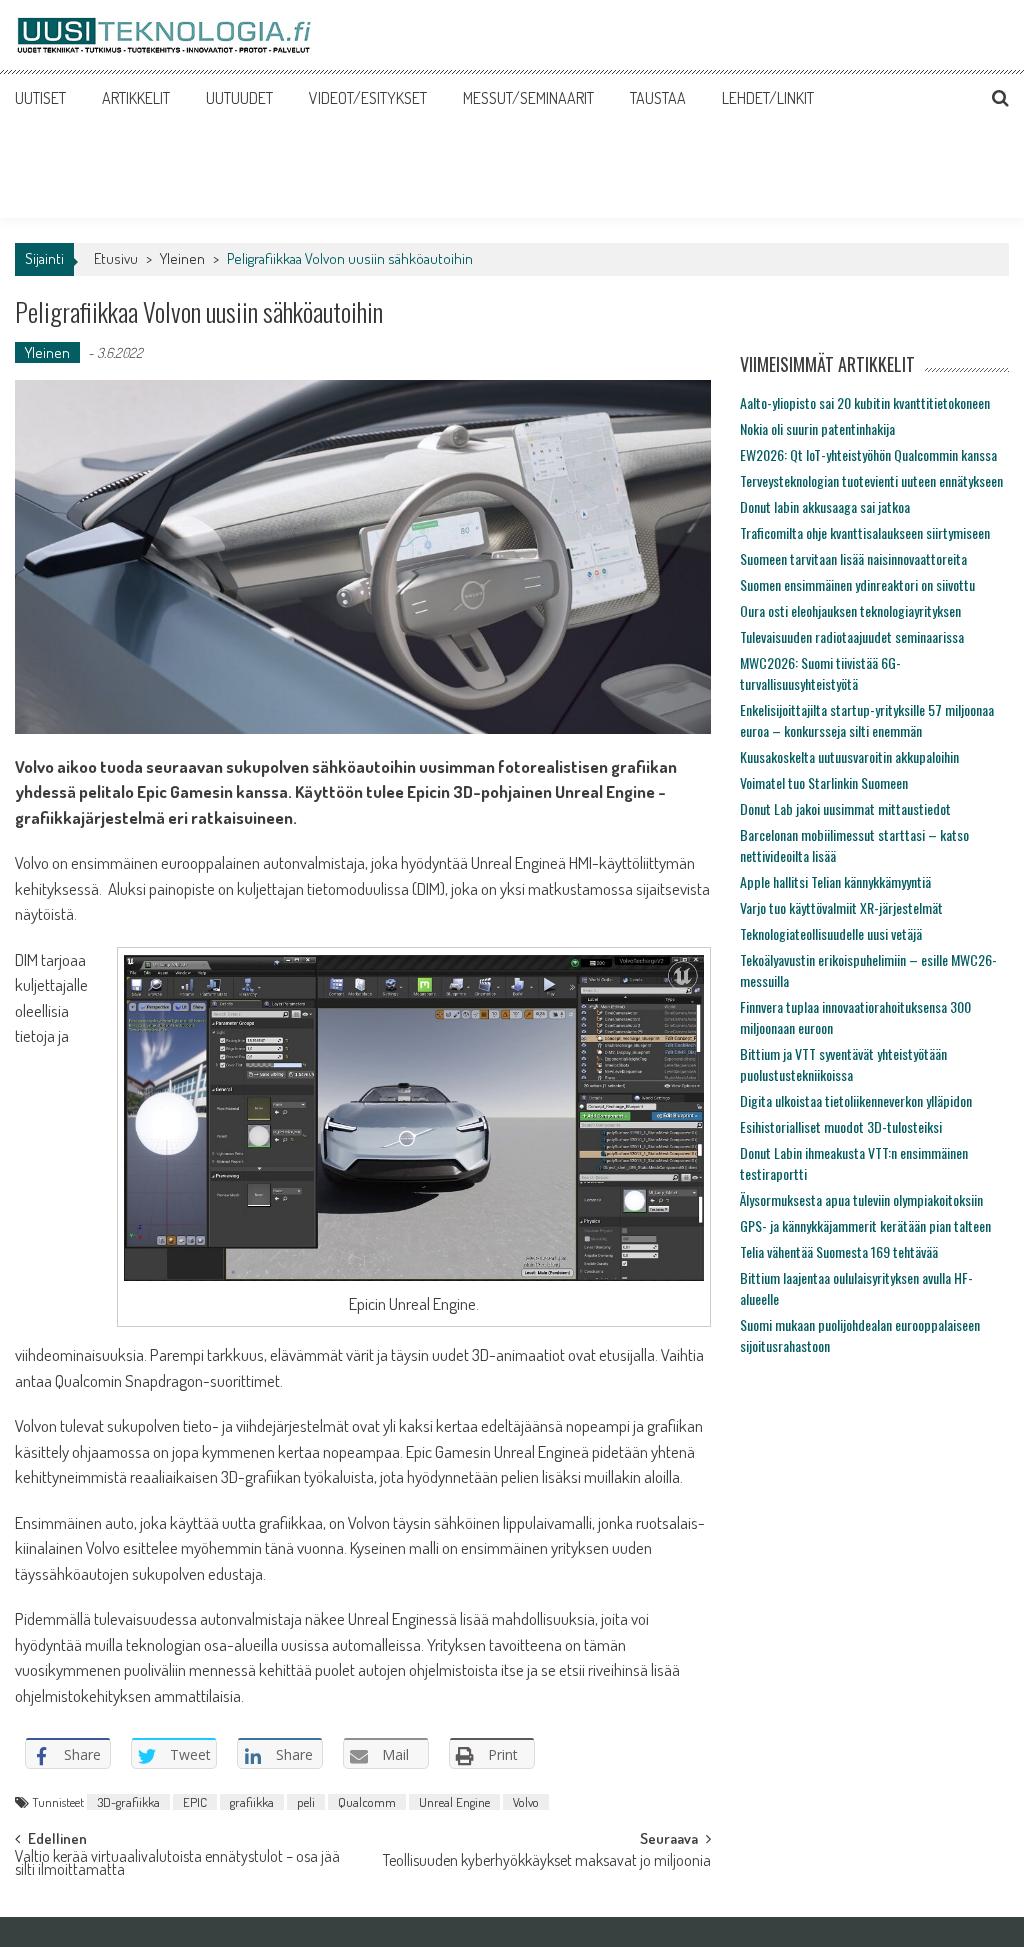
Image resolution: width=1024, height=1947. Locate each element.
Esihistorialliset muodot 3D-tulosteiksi (841, 1126)
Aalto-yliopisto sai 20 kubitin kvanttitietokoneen (865, 402)
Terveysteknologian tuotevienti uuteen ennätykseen (871, 480)
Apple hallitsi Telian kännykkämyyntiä (835, 881)
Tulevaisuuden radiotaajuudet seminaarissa (852, 636)
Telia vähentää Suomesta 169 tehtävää (839, 1251)
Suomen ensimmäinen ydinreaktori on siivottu (857, 584)
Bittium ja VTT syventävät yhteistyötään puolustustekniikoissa (843, 1064)
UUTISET (40, 98)
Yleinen (182, 258)
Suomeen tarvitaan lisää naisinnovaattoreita (853, 558)
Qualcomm (367, 1802)
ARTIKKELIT (136, 98)
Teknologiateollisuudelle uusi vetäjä (831, 933)
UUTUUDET (239, 98)
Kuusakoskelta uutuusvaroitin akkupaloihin (849, 756)
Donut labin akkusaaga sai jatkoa (825, 506)
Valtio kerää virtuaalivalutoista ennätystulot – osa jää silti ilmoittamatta (177, 1864)
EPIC (195, 1802)
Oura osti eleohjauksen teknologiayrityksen (850, 610)
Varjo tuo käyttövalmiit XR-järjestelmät (841, 907)
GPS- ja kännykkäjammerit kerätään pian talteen (865, 1225)
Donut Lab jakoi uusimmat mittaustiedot (845, 808)
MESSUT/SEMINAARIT (528, 98)
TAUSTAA (658, 98)
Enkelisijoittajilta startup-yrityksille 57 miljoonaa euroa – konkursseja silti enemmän (867, 720)
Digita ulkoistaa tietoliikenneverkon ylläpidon (856, 1100)
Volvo (526, 1802)
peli (306, 1802)
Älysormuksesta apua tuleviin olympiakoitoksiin (861, 1199)
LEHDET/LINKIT (768, 98)
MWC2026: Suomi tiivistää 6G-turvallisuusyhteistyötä (820, 673)
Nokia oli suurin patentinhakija (817, 428)
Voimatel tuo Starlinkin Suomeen (824, 782)
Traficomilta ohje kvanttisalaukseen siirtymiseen (865, 532)
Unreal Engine (454, 1802)
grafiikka (252, 1802)
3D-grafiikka (128, 1802)
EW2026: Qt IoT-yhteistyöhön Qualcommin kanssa (868, 454)
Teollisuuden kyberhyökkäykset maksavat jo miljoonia (547, 1862)
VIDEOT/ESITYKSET (368, 98)
